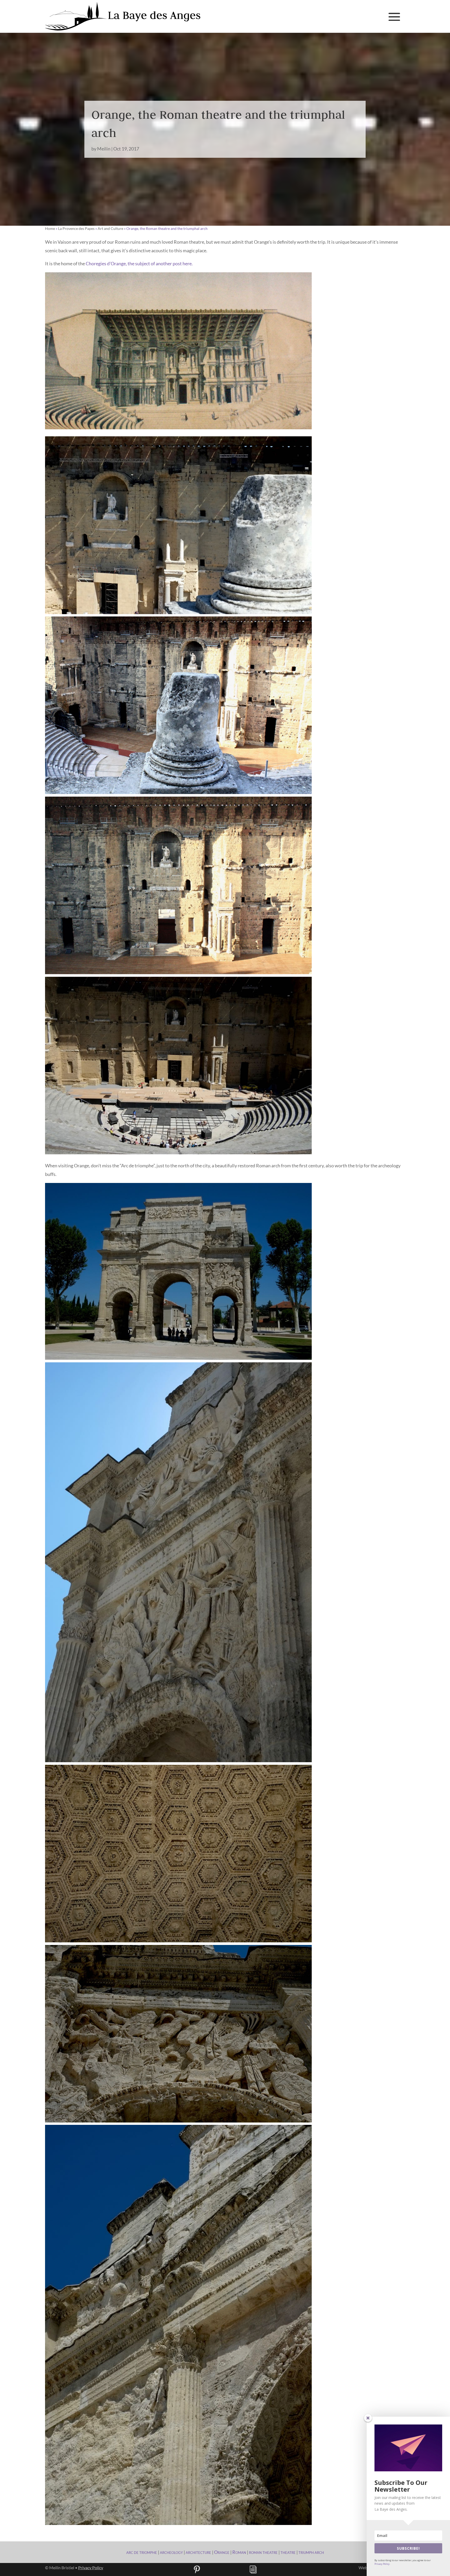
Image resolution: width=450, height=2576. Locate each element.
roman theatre (263, 2552)
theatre (288, 2552)
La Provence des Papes (76, 228)
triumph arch (311, 2552)
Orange (222, 2552)
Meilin (104, 149)
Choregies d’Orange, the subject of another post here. (139, 263)
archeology (171, 2552)
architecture (198, 2552)
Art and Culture (110, 228)
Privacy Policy (91, 2568)
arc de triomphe (142, 2552)
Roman (239, 2552)
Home (50, 228)
